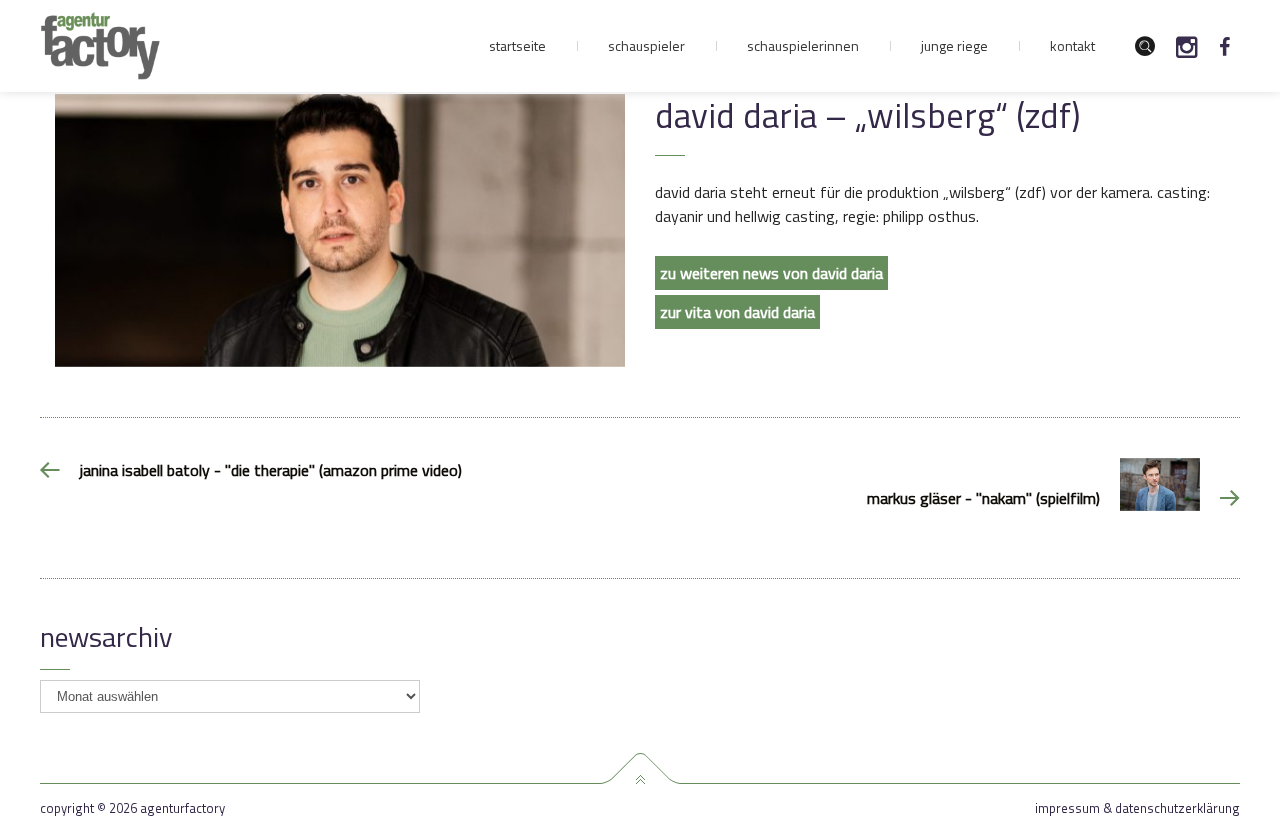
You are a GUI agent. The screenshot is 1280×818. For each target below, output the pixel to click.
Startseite (517, 45)
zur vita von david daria (737, 312)
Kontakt (1072, 45)
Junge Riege (954, 45)
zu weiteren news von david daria (771, 273)
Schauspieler (646, 45)
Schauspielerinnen (803, 45)
